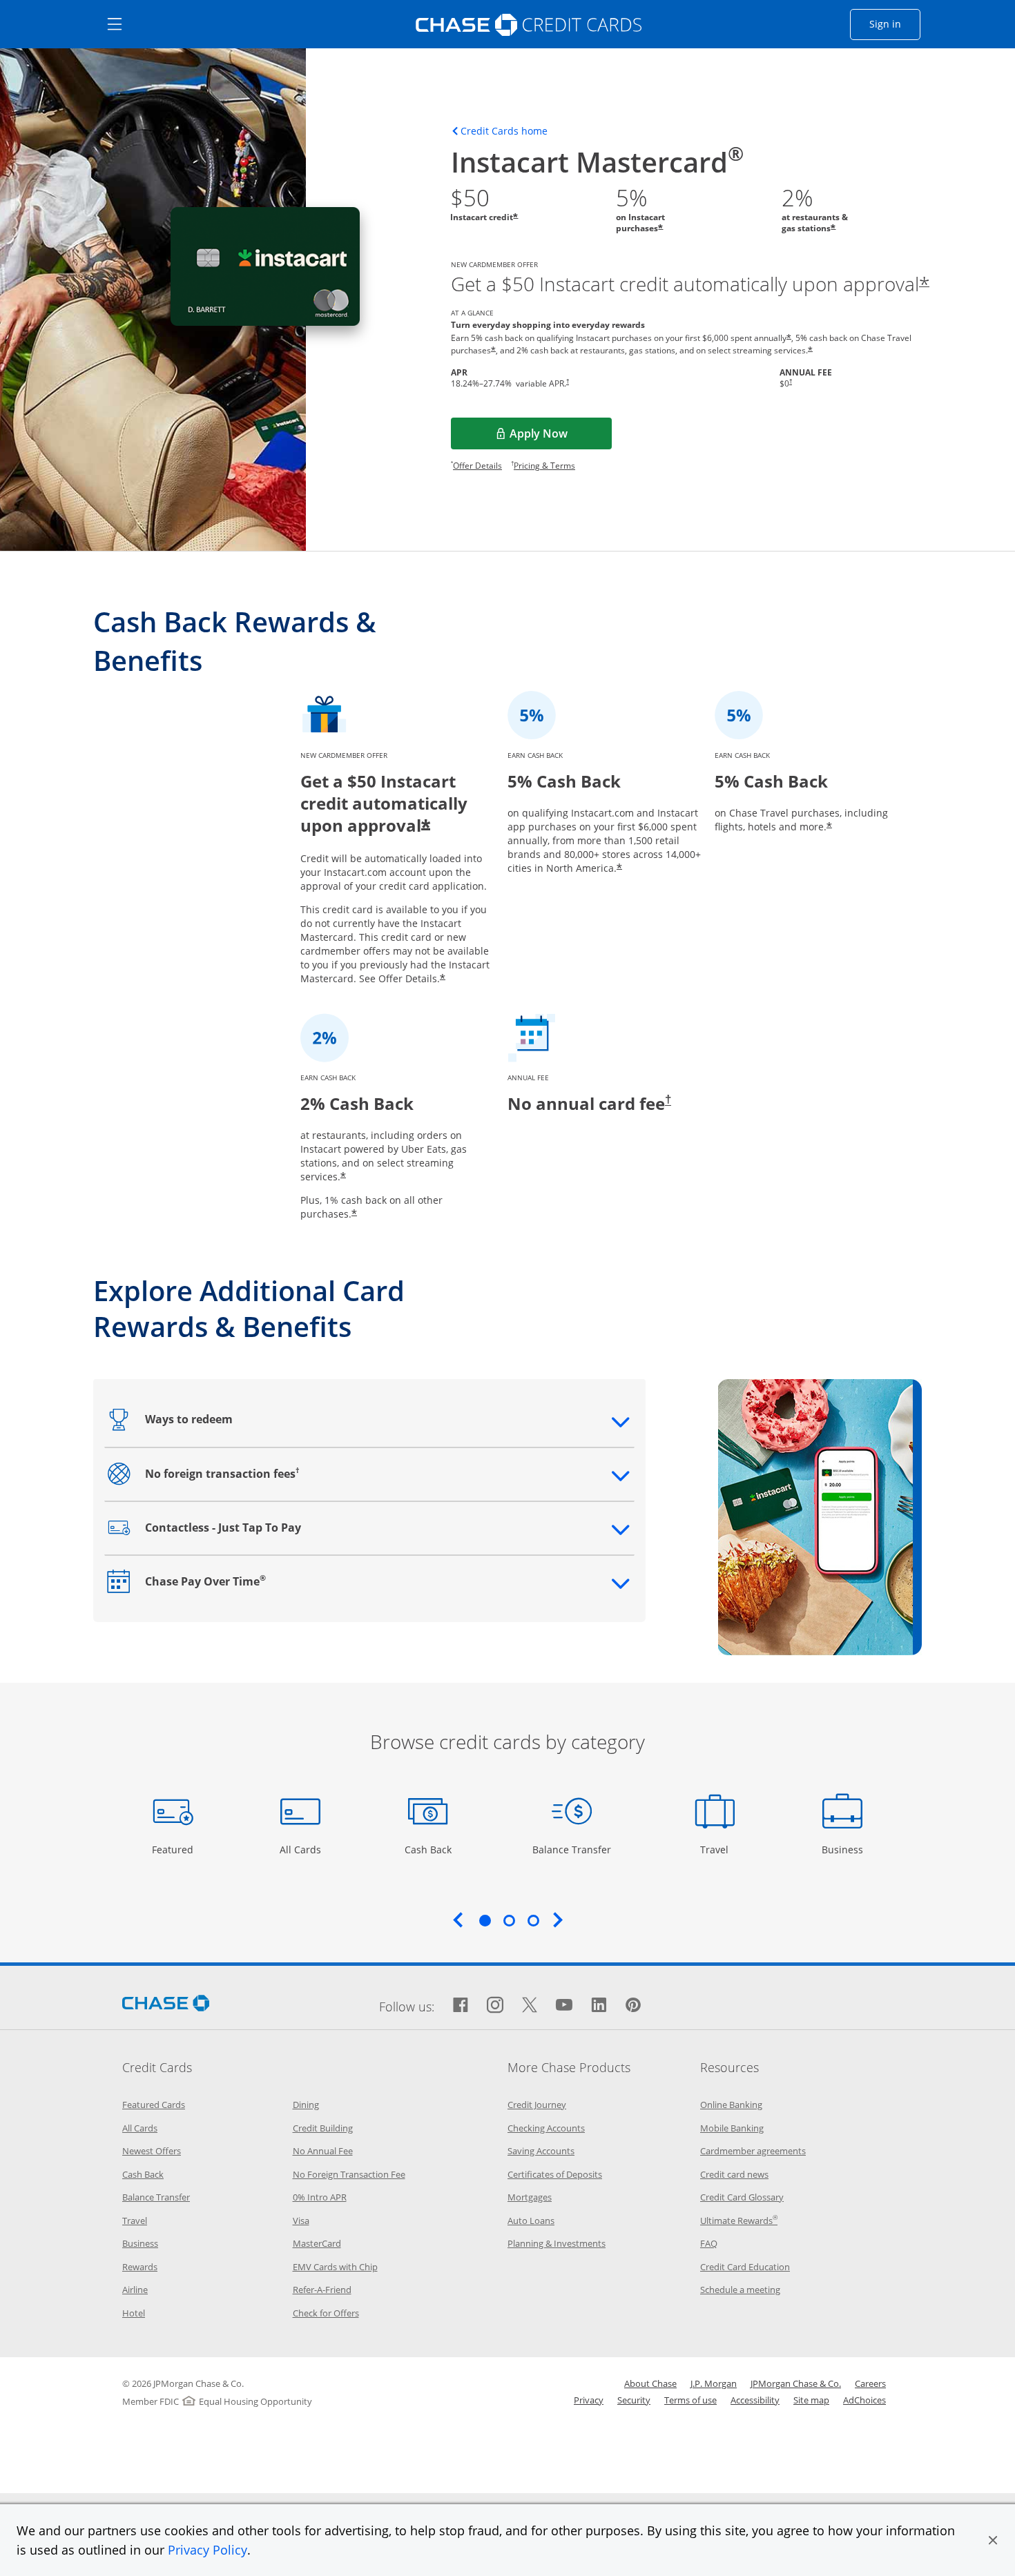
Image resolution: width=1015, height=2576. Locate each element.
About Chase (650, 2383)
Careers (870, 2383)
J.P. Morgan (714, 2383)
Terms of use (690, 2400)
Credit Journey (537, 2105)
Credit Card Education (745, 2267)
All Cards (302, 1849)
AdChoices (864, 2400)
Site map (811, 2400)
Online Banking (731, 2105)
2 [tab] (509, 1920)
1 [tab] (485, 1920)
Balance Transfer (572, 1849)
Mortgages (530, 2197)
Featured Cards (154, 2105)
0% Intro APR (320, 2197)
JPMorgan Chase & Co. (796, 2383)
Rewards (140, 2267)
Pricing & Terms (544, 466)
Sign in (895, 23)
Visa (301, 2221)
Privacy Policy (207, 2550)
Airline (135, 2290)
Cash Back (428, 1849)
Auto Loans (531, 2221)
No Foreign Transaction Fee (349, 2174)
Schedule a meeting (740, 2290)
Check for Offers (326, 2313)
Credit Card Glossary (742, 2197)
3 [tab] (533, 1920)
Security (634, 2400)
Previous (458, 1920)
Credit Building (323, 2128)
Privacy (589, 2400)
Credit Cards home (504, 131)
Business (844, 1849)
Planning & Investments (557, 2243)
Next (558, 1920)
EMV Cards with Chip (335, 2267)
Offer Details (477, 466)
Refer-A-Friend (322, 2290)
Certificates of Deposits (555, 2174)
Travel (719, 1849)
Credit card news (734, 2174)
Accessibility (755, 2400)
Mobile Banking (732, 2128)
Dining (306, 2105)
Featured (174, 1849)
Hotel (134, 2313)
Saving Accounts (541, 2151)
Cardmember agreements (753, 2151)
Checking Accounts (546, 2128)
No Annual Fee (323, 2151)
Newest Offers (152, 2151)
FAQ (709, 2243)
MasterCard (317, 2243)
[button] (993, 2540)
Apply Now (561, 438)
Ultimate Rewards (739, 2221)
